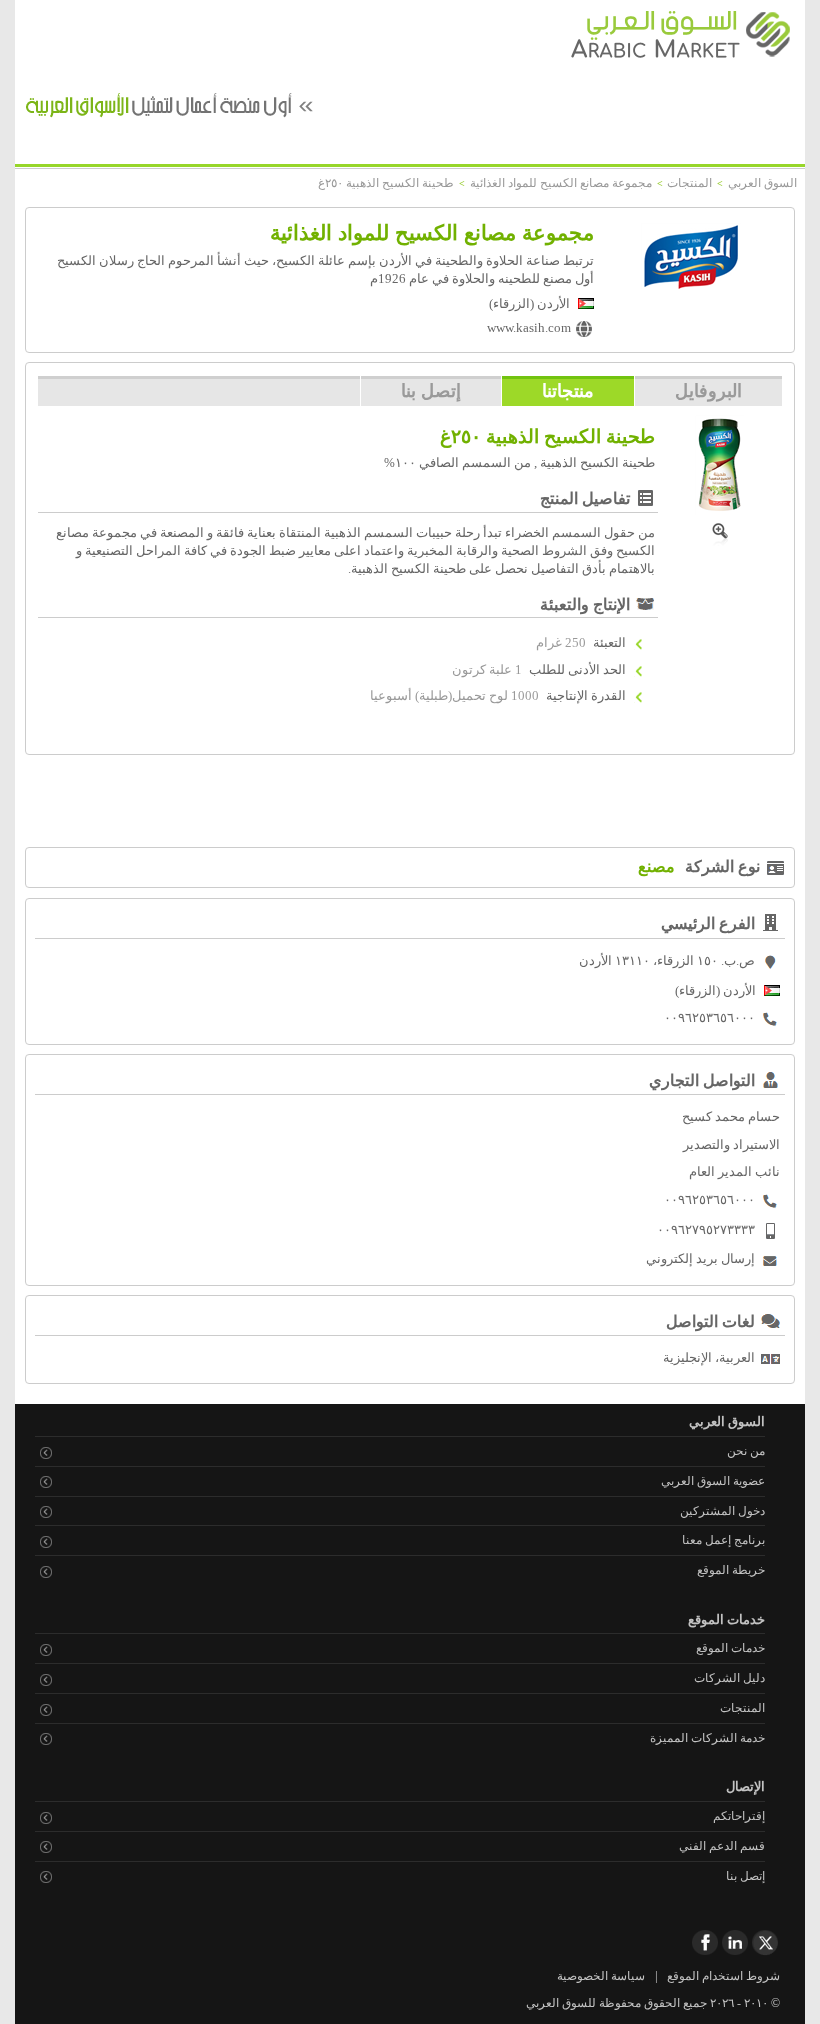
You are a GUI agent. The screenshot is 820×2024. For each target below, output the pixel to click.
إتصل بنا (431, 390)
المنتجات (742, 1708)
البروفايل (708, 390)
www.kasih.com (529, 328)
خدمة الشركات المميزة (707, 1738)
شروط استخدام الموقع (723, 1976)
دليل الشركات (729, 1678)
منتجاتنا (568, 390)
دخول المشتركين (722, 1511)
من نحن (746, 1451)
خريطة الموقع (731, 1570)
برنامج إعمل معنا (723, 1540)
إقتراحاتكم (739, 1816)
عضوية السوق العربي (713, 1481)
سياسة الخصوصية (601, 1976)
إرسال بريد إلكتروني (700, 1259)
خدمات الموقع (730, 1648)
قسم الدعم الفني (722, 1846)
